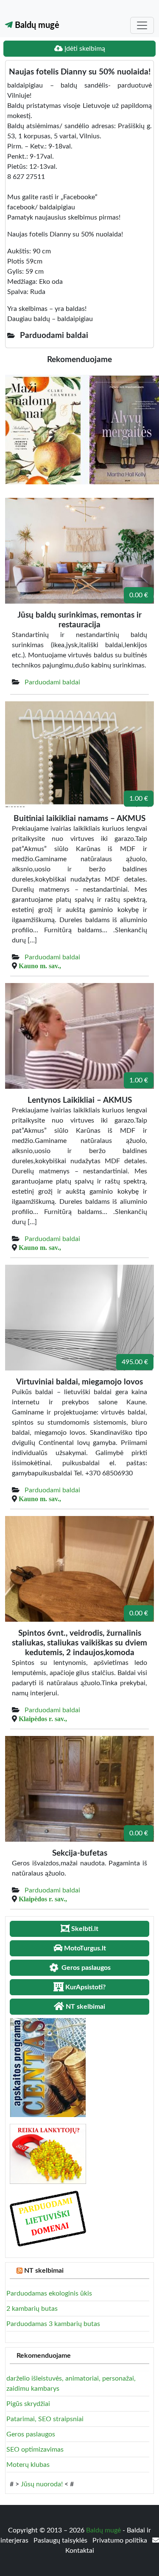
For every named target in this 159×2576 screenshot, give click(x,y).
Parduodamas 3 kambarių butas (53, 2324)
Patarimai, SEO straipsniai (45, 2419)
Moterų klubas (28, 2465)
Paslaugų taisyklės (61, 2540)
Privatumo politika (121, 2540)
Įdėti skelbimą (84, 49)
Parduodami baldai (52, 682)
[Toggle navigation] (142, 25)
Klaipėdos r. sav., (43, 1719)
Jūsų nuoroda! (42, 2484)
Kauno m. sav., (40, 966)
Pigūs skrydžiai (28, 2404)
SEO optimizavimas (35, 2450)
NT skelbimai (44, 2271)
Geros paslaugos (31, 2434)
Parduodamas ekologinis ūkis (49, 2293)
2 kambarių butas (32, 2309)
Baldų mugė (36, 25)
